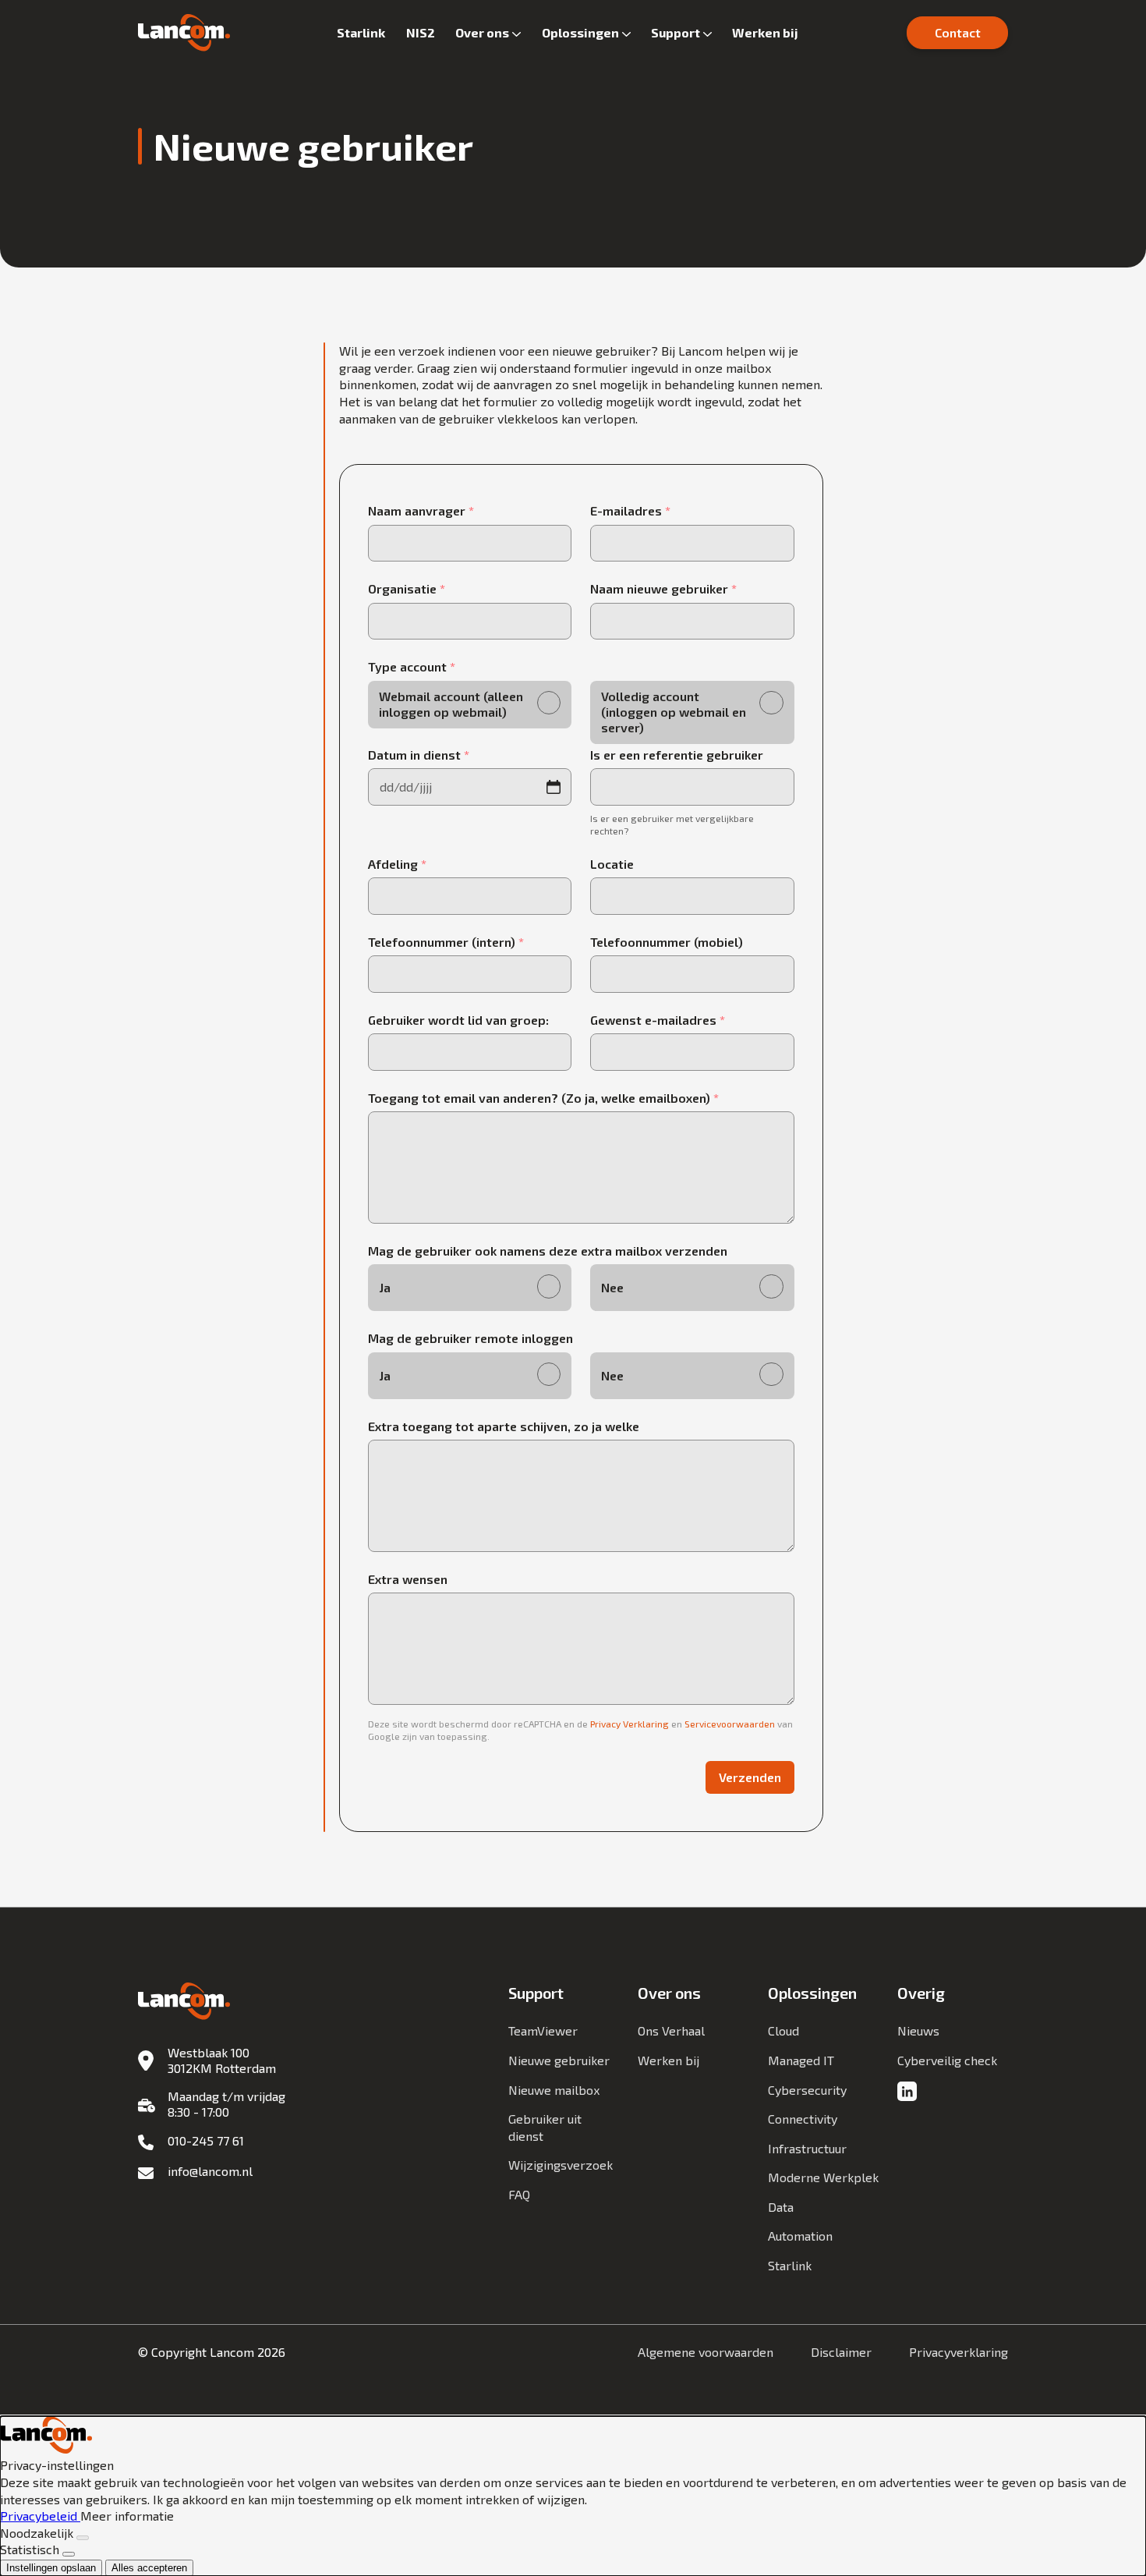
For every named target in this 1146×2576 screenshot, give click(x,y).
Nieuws (918, 2030)
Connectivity (803, 2119)
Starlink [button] (361, 32)
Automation (800, 2236)
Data (781, 2207)
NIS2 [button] (421, 32)
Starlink (790, 2265)
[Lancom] (184, 33)
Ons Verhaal (671, 2030)
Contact (958, 32)
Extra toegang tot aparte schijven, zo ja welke (504, 1426)
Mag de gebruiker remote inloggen (470, 1338)
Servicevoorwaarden (730, 1724)
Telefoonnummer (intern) (446, 942)
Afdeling (397, 864)
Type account (412, 666)
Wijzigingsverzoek (561, 2165)
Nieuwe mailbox (554, 2090)
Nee (612, 1287)
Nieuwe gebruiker (559, 2060)
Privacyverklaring (959, 2352)
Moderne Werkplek (823, 2177)
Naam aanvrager (421, 510)
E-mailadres (630, 510)
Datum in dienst (419, 755)
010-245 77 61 (206, 2140)
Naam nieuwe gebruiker (663, 588)
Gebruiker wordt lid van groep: (458, 1020)
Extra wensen (408, 1579)
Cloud (783, 2030)
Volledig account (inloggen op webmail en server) (674, 712)
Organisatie (407, 588)
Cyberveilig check (947, 2060)
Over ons (482, 32)
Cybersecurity (807, 2090)
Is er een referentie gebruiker (677, 755)
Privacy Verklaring (630, 1724)
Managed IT (801, 2060)
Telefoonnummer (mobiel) (667, 942)
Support (676, 32)
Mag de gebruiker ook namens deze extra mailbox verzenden (548, 1251)
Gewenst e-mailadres (658, 1020)
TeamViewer (543, 2030)
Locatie (612, 864)
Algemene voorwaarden (706, 2352)
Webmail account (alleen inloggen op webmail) (451, 704)
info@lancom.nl (210, 2171)
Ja (385, 1287)
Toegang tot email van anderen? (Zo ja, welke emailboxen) (543, 1098)
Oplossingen (580, 32)
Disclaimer (841, 2352)
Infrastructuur (807, 2148)
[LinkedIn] (907, 2092)
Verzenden (750, 1777)
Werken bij (765, 32)
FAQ (519, 2194)
